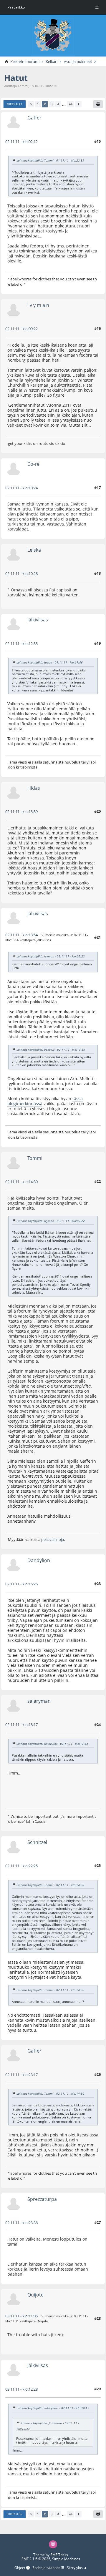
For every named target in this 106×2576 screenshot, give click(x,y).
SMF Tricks (59, 2555)
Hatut (16, 78)
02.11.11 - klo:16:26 (21, 1584)
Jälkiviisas (38, 620)
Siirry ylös (14, 2514)
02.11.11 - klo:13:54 (21, 935)
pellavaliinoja (53, 1539)
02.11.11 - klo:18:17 (21, 1724)
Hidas (34, 788)
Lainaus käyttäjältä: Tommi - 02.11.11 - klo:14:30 (50, 1885)
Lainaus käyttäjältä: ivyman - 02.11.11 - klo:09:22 (51, 957)
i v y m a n (38, 305)
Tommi (35, 1158)
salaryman (39, 1701)
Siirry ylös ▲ (77, 2568)
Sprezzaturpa (42, 2199)
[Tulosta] (98, 104)
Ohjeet (20, 2568)
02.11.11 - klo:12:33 (21, 643)
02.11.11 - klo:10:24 (21, 488)
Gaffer (34, 118)
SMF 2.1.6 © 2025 (36, 2559)
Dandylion (39, 1560)
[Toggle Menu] (97, 7)
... (64, 104)
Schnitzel (37, 1842)
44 (71, 104)
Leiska (34, 550)
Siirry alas (14, 104)
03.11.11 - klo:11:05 (21, 2316)
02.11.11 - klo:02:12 (21, 142)
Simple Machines (66, 2559)
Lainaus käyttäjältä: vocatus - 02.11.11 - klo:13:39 (51, 1050)
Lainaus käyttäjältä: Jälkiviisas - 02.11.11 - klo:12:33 (52, 1744)
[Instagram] (53, 2544)
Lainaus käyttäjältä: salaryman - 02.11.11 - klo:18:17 (53, 2408)
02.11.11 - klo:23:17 (21, 2075)
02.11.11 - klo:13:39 (21, 811)
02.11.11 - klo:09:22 (21, 329)
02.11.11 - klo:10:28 (21, 573)
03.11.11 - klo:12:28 (21, 2389)
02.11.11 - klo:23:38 (21, 2223)
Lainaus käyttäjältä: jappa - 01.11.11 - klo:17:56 (50, 663)
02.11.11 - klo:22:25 (21, 1866)
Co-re (33, 464)
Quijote (35, 2295)
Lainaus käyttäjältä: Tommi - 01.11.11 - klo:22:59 (50, 161)
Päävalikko (16, 7)
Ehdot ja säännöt (47, 2568)
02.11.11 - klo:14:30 (21, 1182)
